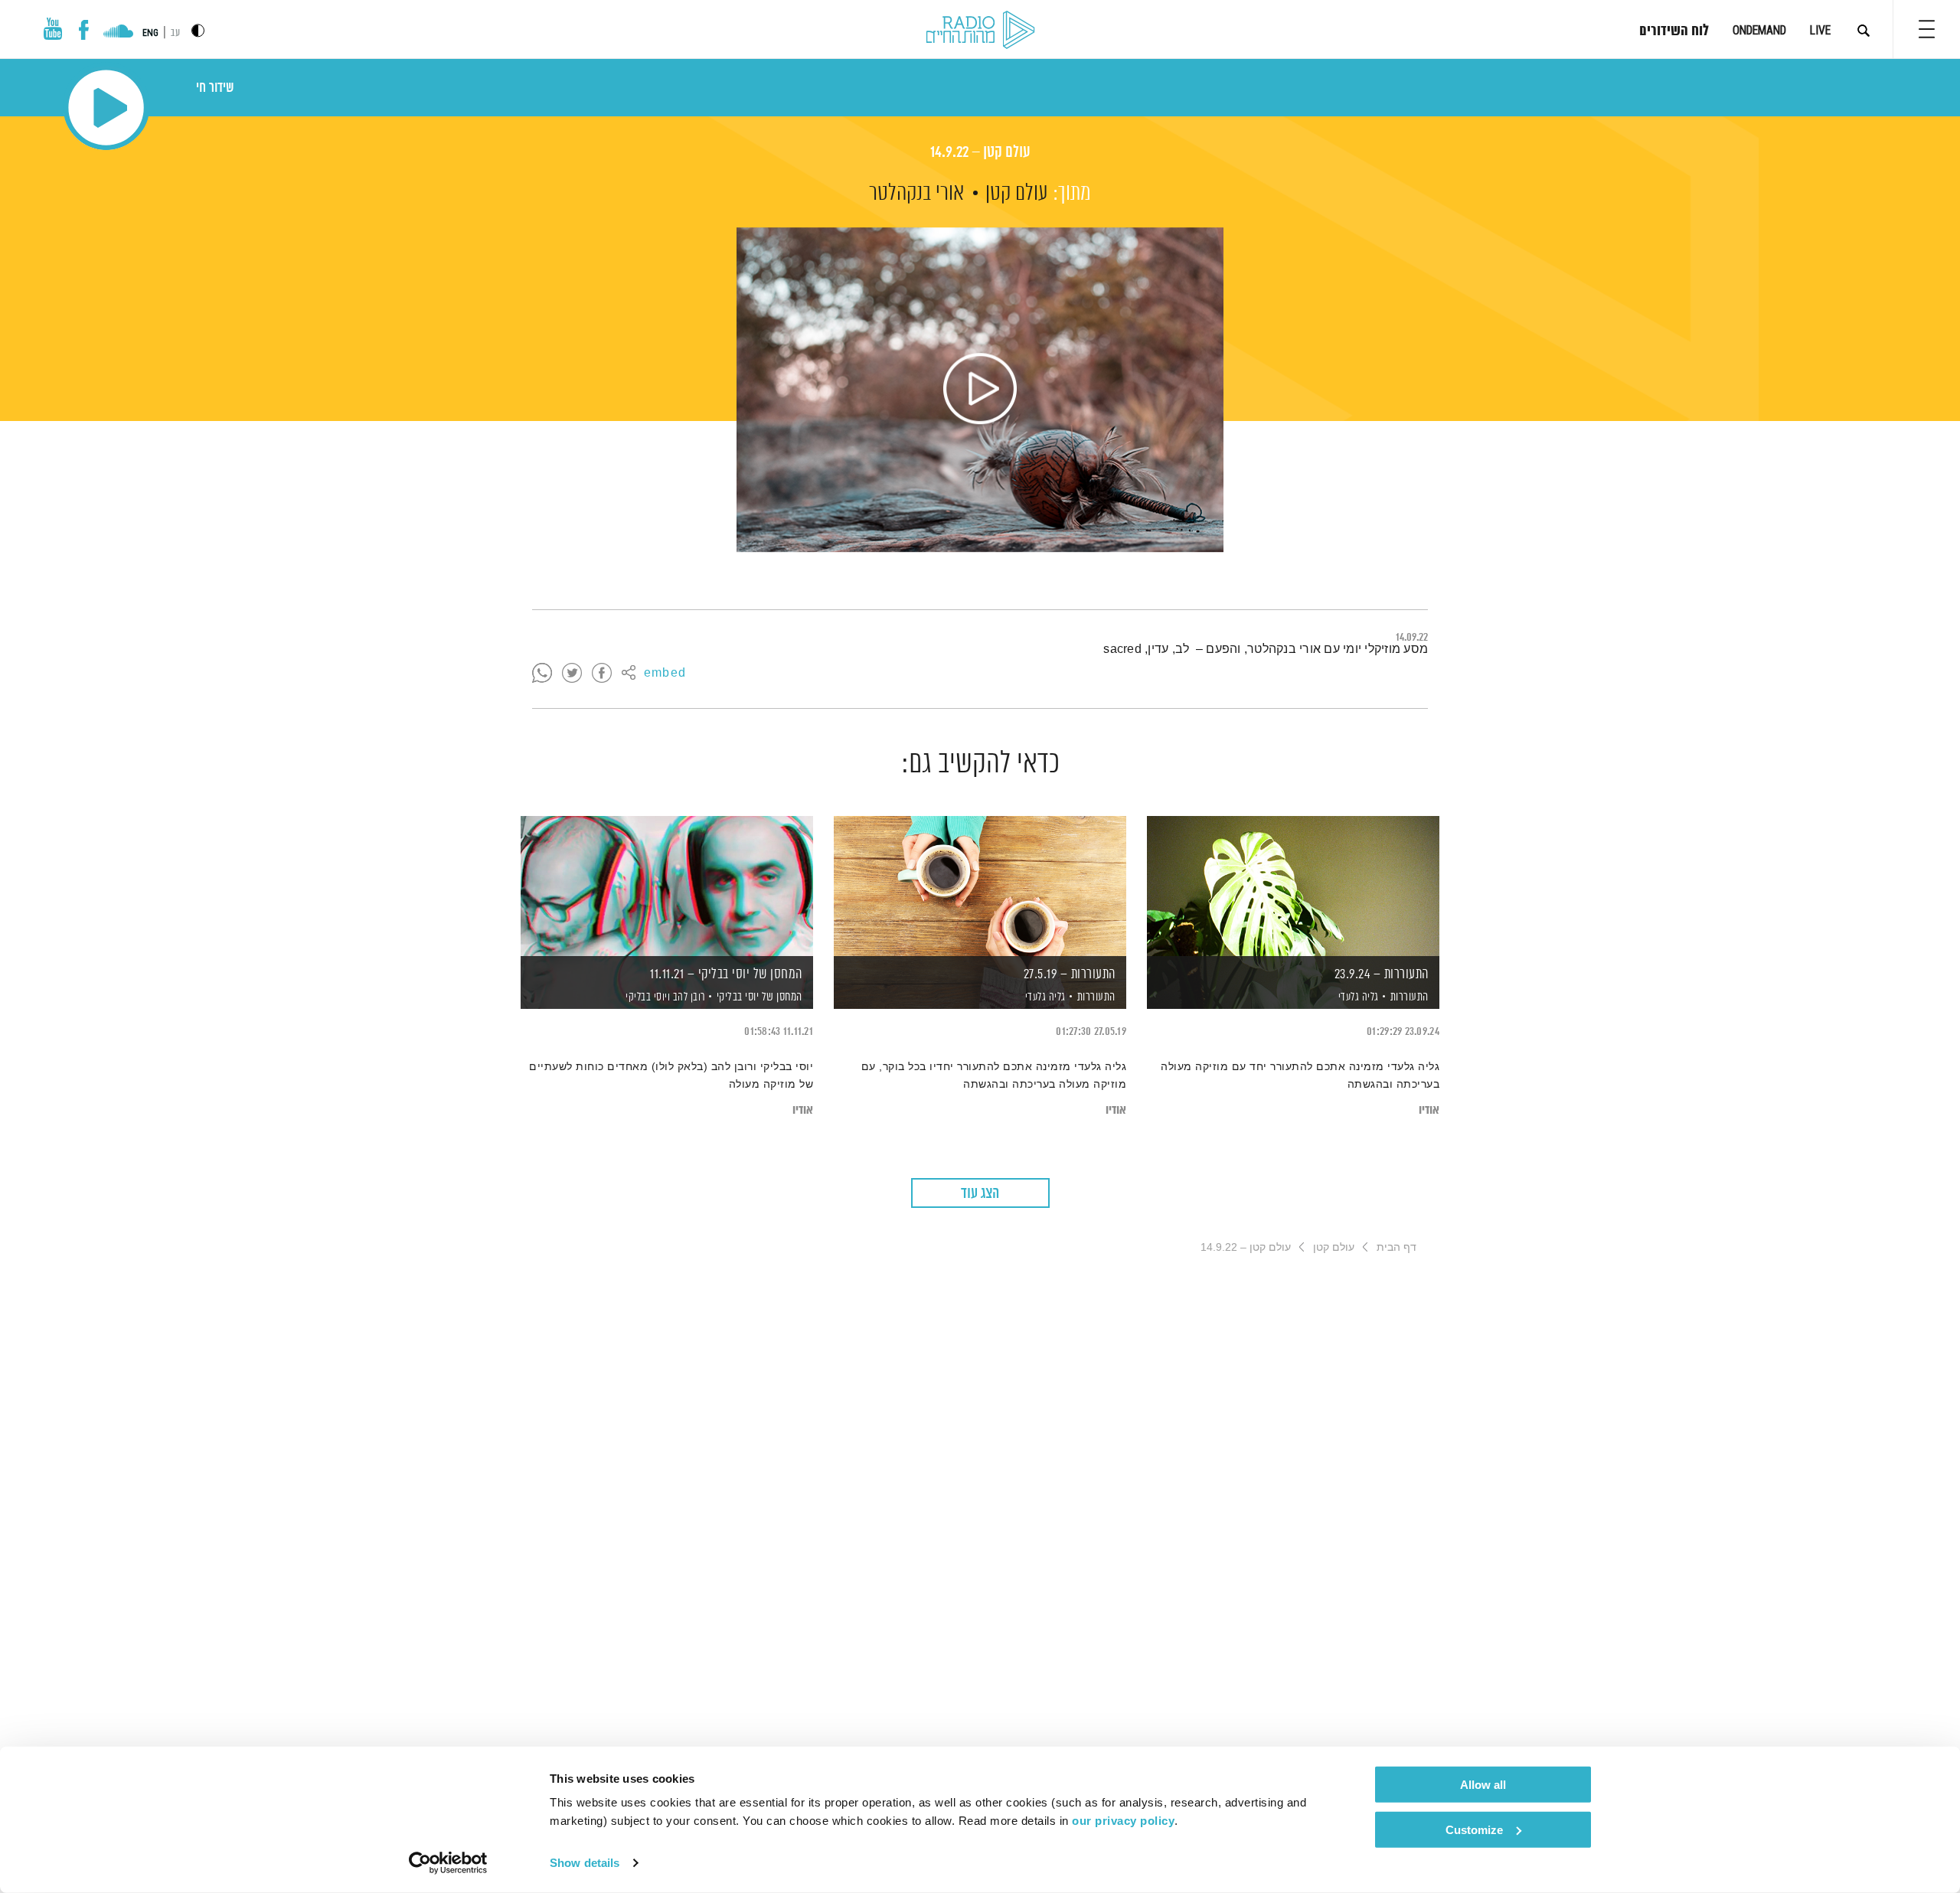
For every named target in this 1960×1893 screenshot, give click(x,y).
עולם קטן (1017, 194)
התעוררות (1410, 997)
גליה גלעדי (1357, 997)
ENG (150, 33)
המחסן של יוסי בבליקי (759, 997)
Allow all (1483, 1785)
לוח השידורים (1674, 31)
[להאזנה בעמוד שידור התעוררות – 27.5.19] (980, 886)
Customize (1474, 1829)
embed (665, 674)
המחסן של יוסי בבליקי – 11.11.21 (726, 974)
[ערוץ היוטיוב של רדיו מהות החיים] (53, 29)
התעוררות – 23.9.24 (1382, 974)
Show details (585, 1863)
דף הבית (1396, 1247)
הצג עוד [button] (980, 1194)
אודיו (1429, 1110)
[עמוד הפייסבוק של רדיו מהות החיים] (84, 30)
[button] (1927, 29)
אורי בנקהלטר (916, 194)
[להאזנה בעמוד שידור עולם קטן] (980, 390)
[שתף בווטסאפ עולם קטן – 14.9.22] (542, 674)
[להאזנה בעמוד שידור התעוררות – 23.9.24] (1293, 886)
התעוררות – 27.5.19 (1070, 974)
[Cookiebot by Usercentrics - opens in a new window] (448, 1863)
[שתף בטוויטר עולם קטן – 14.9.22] (572, 674)
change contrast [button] (198, 30)
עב (175, 33)
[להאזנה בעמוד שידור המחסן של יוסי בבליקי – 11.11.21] (667, 886)
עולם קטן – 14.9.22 (980, 153)
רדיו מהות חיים (980, 31)
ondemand (1759, 30)
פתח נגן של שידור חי (106, 108)
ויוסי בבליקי (647, 997)
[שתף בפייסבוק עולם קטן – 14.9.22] (602, 674)
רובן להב (688, 997)
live (1820, 30)
